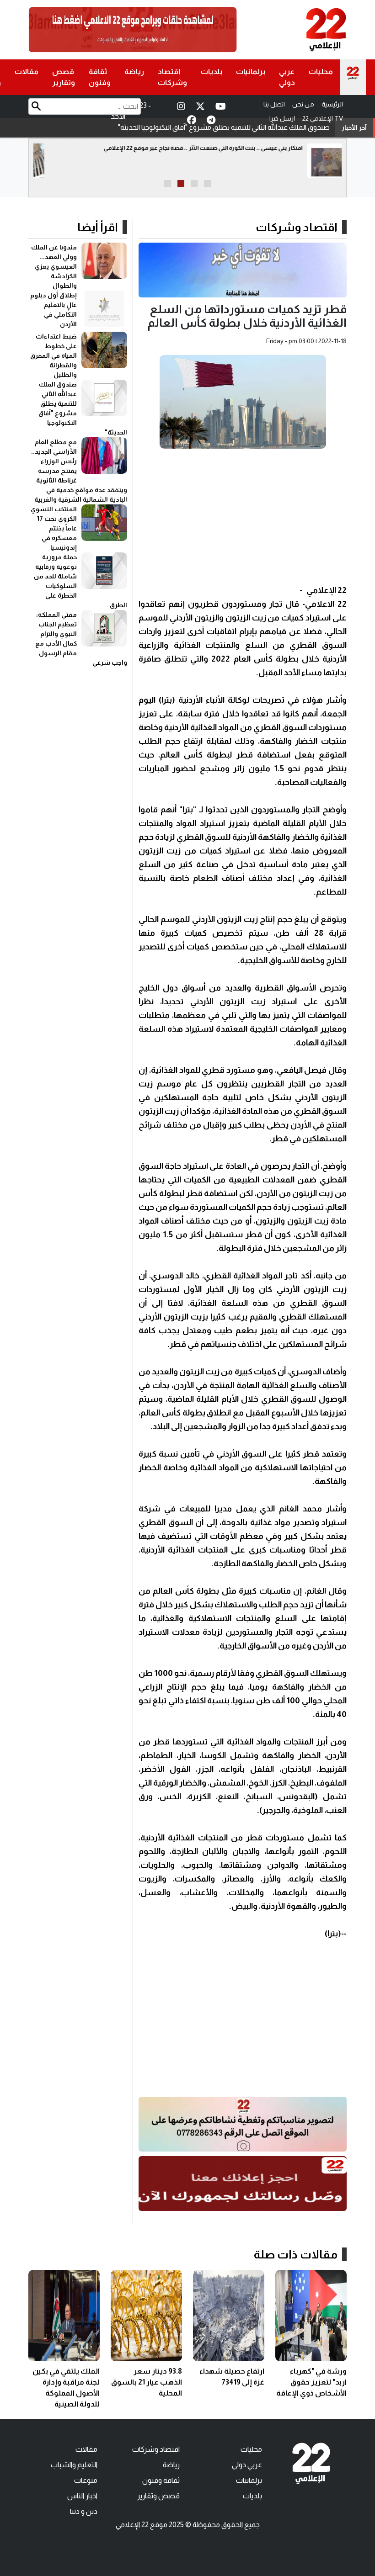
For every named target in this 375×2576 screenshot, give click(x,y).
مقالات (27, 72)
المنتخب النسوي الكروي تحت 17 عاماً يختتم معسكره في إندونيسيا (54, 528)
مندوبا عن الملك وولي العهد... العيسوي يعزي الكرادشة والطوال (54, 266)
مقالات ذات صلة (296, 2254)
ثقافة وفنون (100, 77)
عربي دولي (287, 77)
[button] (207, 183)
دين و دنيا (84, 2511)
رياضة (134, 72)
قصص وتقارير (64, 77)
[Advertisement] (243, 519)
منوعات (86, 2480)
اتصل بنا (274, 104)
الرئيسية (332, 104)
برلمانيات (251, 72)
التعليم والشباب (74, 2465)
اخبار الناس (82, 2496)
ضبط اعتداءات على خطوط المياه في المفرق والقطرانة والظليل (54, 355)
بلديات (212, 72)
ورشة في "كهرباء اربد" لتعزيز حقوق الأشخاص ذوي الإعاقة (311, 2382)
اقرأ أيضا (98, 227)
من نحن (303, 104)
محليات (321, 72)
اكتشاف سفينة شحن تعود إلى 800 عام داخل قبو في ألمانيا (214, 148)
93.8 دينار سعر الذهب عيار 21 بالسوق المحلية (147, 2382)
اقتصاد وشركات (172, 77)
